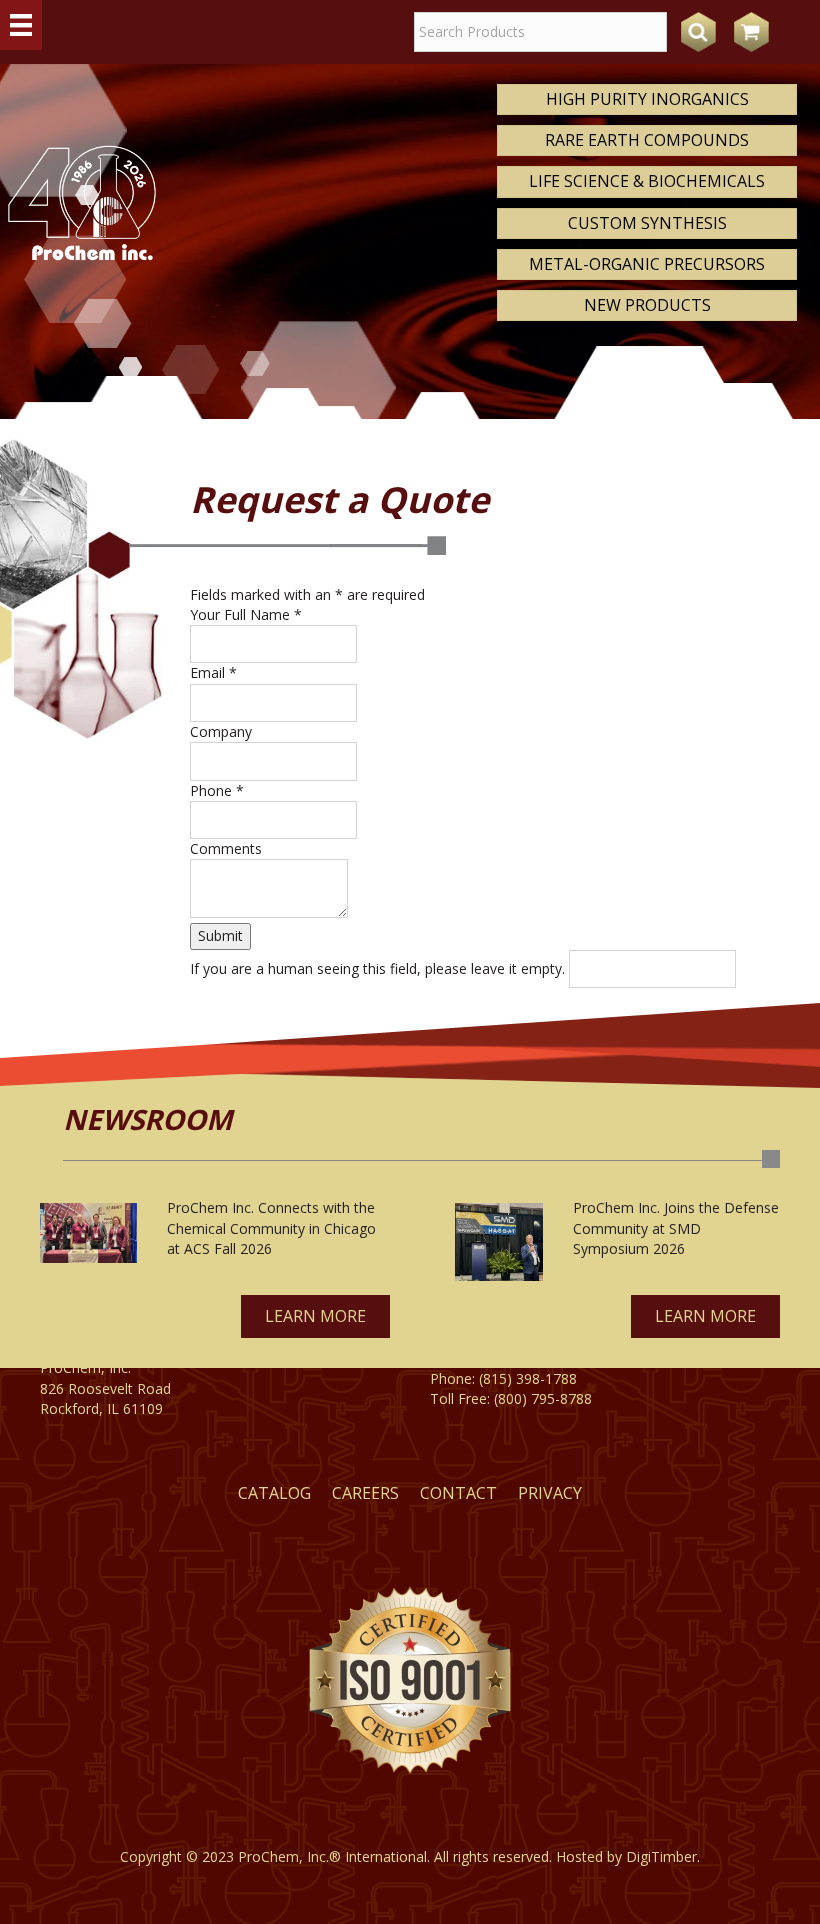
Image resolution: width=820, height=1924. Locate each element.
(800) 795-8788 (543, 1398)
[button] (315, 1316)
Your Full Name (246, 614)
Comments (226, 848)
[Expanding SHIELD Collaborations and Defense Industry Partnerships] (499, 1242)
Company (221, 731)
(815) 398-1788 (528, 1378)
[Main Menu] (21, 25)
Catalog (274, 1493)
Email (213, 672)
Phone (217, 790)
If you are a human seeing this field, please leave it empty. (379, 968)
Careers (365, 1493)
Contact (458, 1493)
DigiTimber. (663, 1856)
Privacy (550, 1493)
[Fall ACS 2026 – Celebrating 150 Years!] (88, 1232)
